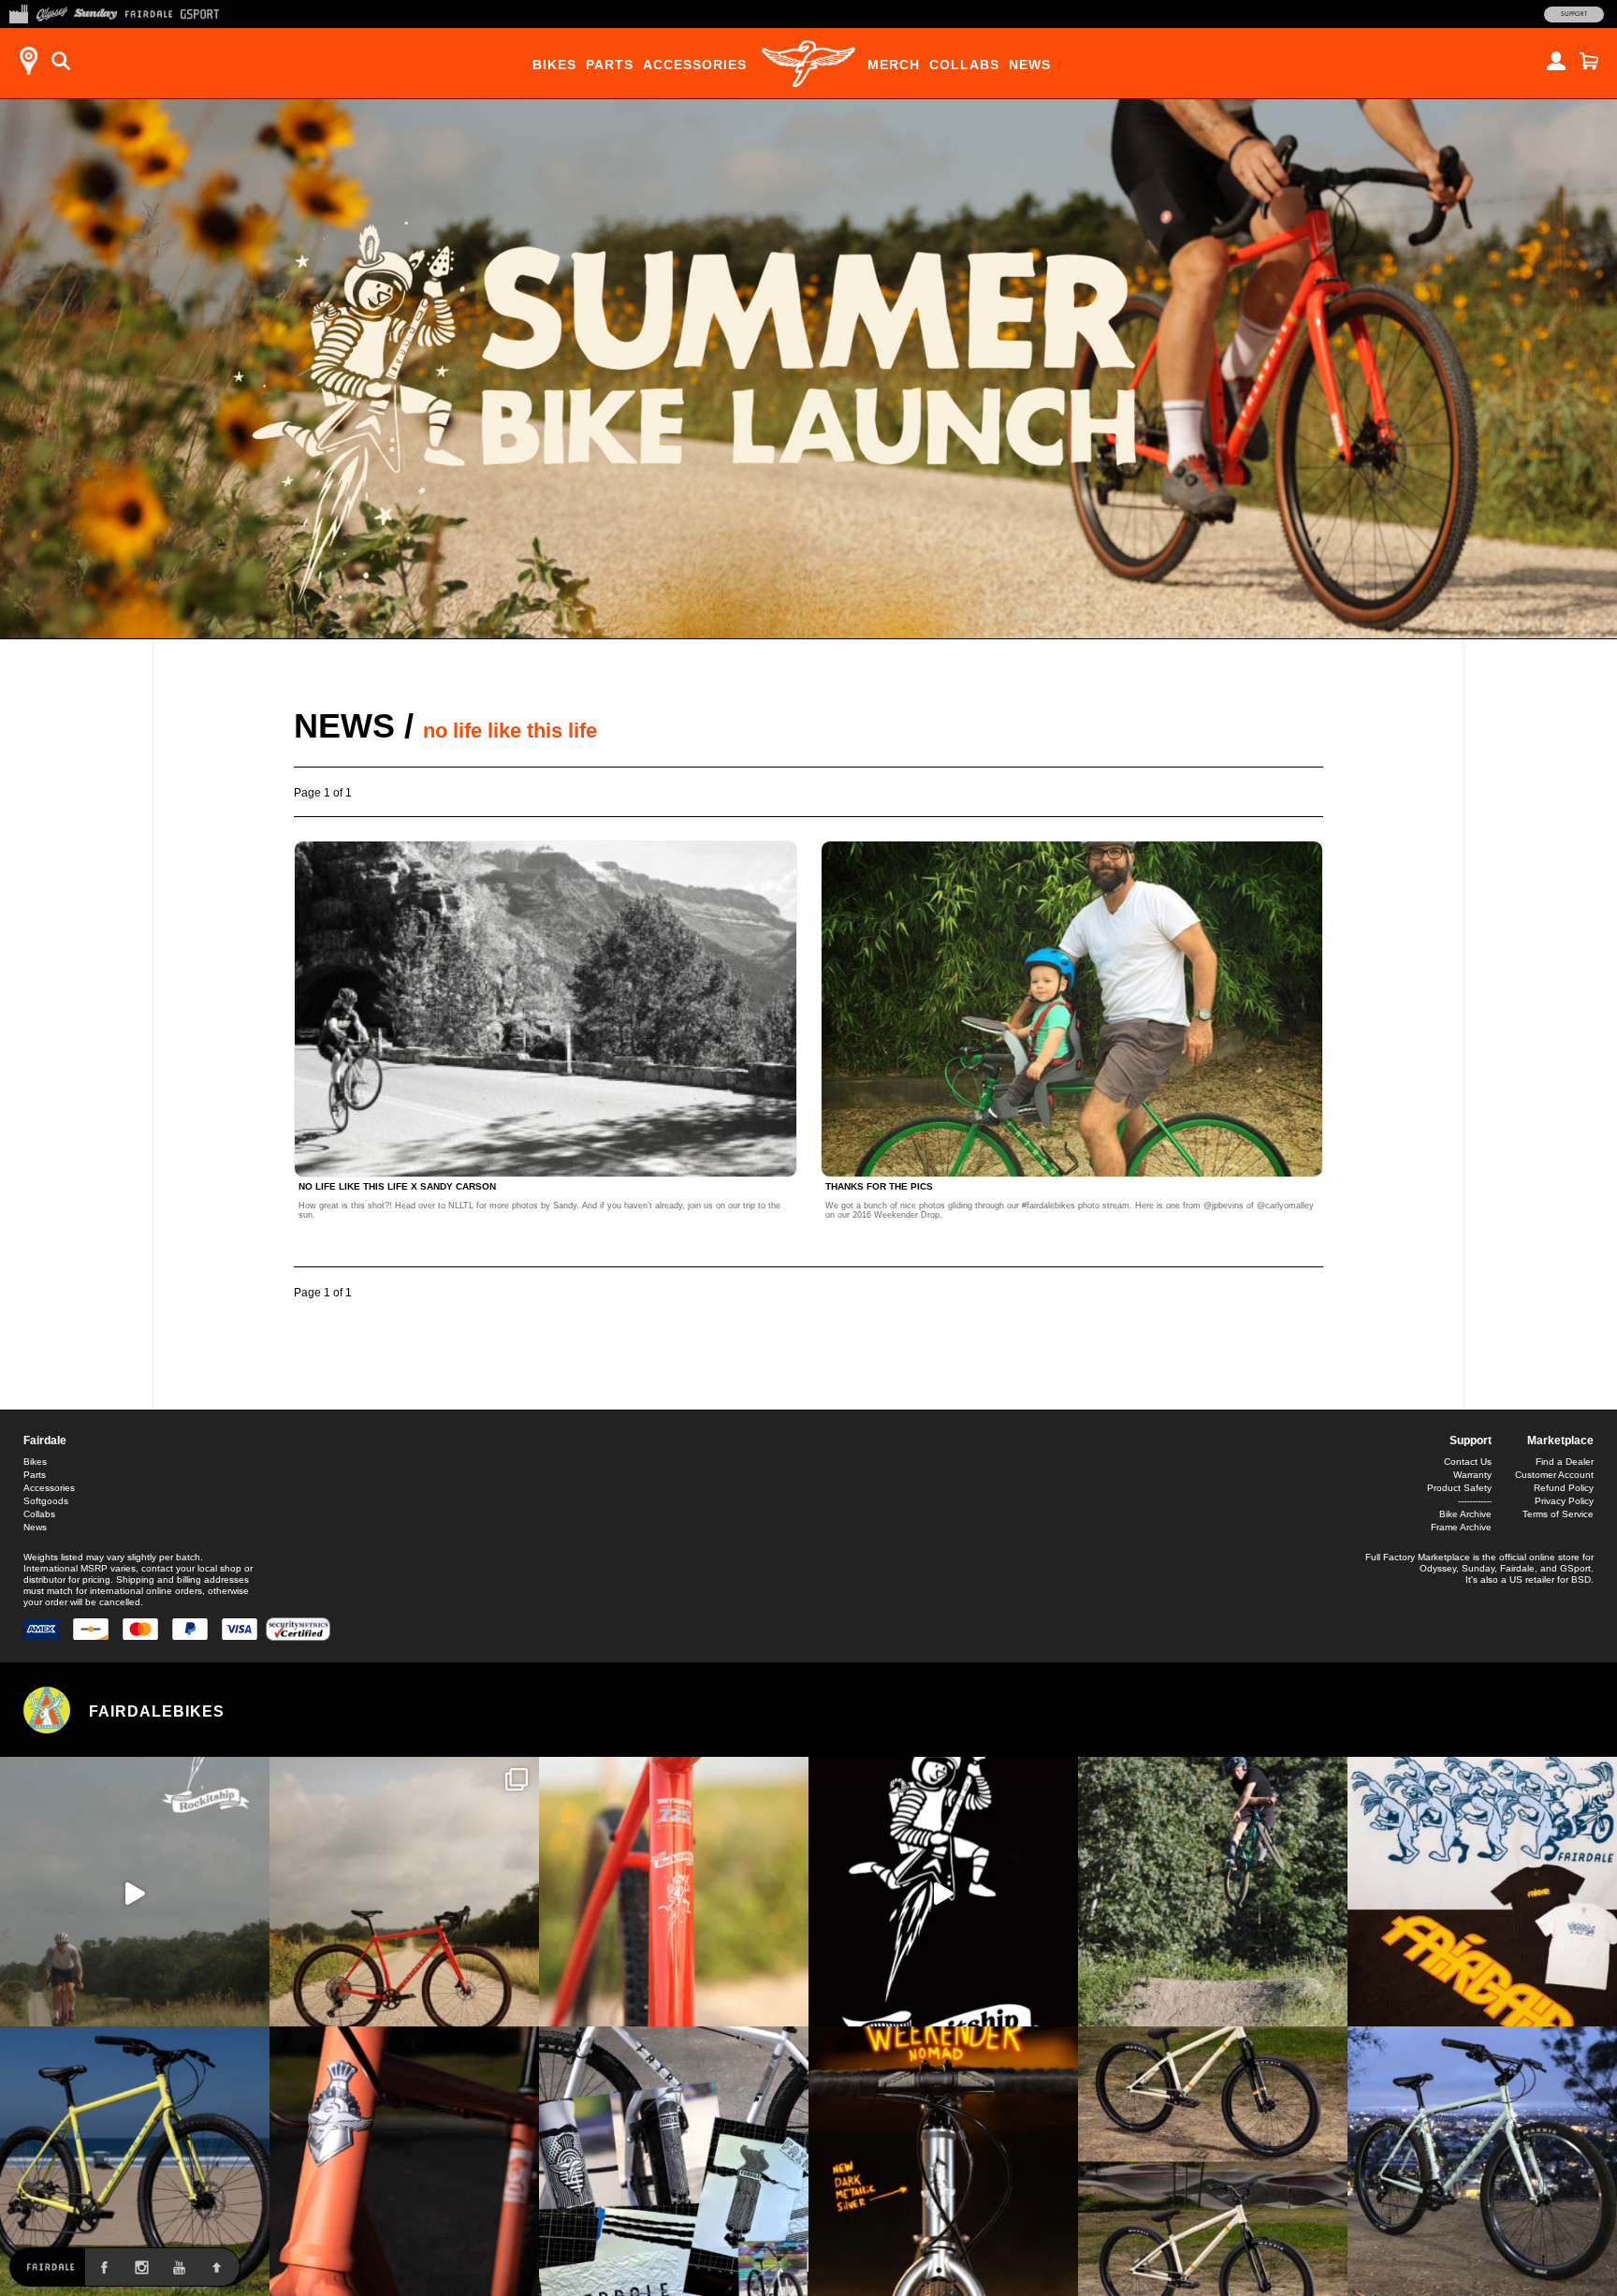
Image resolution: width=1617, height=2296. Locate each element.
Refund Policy (1564, 1488)
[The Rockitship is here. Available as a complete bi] (404, 1892)
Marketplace (1560, 1440)
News (1030, 65)
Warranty (1472, 1475)
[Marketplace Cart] (1589, 61)
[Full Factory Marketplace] (18, 12)
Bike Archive (1465, 1514)
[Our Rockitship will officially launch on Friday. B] (674, 1892)
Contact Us (1468, 1462)
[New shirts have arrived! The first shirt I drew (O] (1482, 1892)
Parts (610, 65)
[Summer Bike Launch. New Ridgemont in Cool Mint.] (1482, 2161)
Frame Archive (1461, 1527)
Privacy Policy (1564, 1501)
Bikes (554, 65)
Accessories (695, 65)
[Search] (61, 61)
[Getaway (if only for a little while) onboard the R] (135, 1892)
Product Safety (1459, 1488)
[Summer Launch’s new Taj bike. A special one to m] (674, 2161)
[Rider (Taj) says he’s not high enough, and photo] (1213, 1892)
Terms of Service (1558, 1514)
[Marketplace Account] (1556, 61)
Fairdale (45, 1440)
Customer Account (1554, 1475)
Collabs (964, 65)
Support (1574, 14)
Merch (894, 65)
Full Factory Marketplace (1418, 1557)
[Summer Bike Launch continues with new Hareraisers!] (1213, 2161)
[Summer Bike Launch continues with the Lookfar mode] (404, 2161)
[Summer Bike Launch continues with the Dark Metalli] (943, 2161)
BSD (1581, 1579)
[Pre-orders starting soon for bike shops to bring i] (943, 1892)
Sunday (1478, 1568)
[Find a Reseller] (28, 61)
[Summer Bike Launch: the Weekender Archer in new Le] (135, 2161)
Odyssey (1438, 1568)
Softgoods (46, 1501)
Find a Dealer (1565, 1462)
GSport (1575, 1568)
